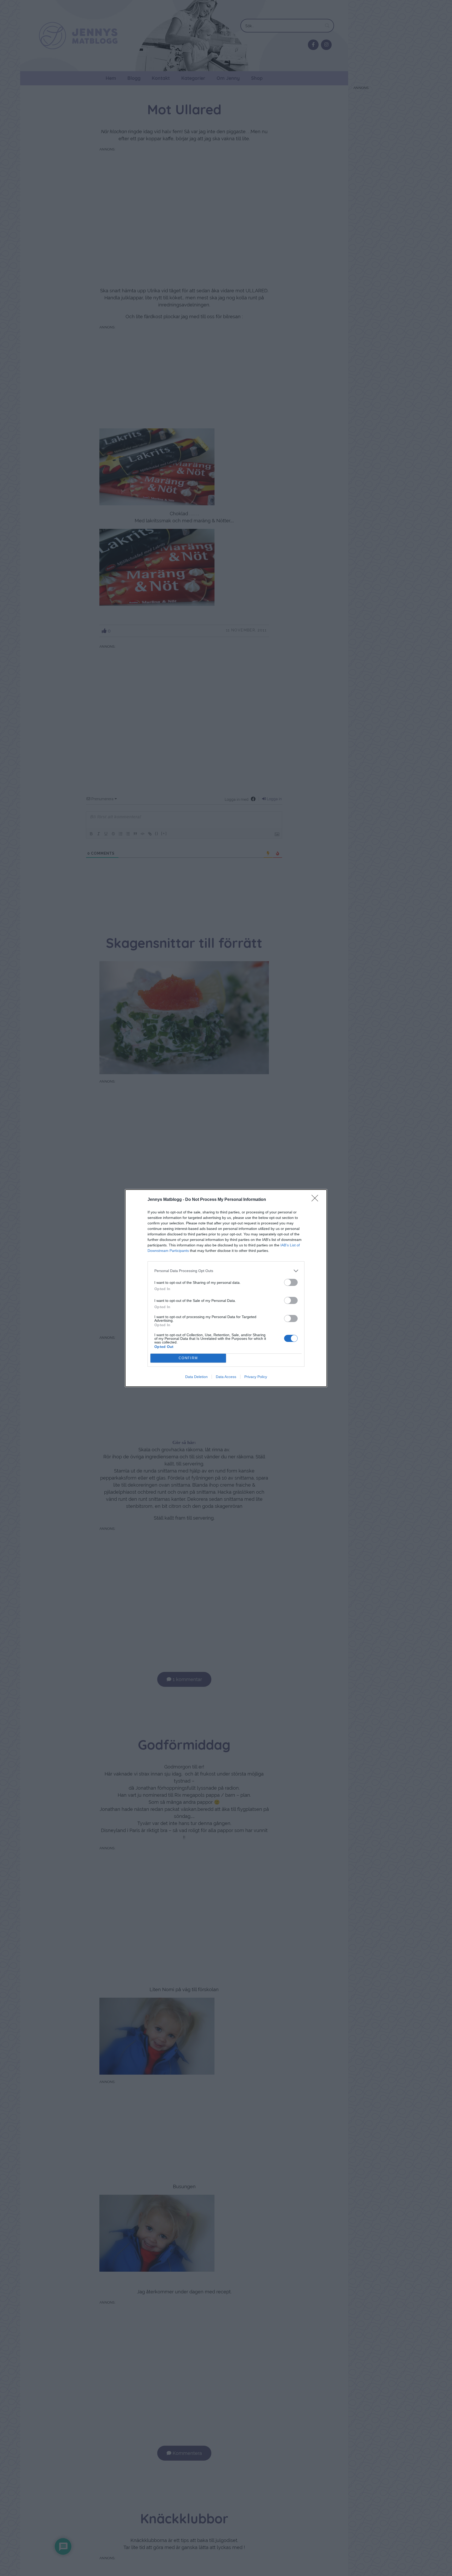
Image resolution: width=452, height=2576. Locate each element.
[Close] (317, 1200)
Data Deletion (196, 1377)
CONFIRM (188, 1358)
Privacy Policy (256, 1377)
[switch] (291, 1282)
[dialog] (226, 1288)
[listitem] (226, 1271)
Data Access (226, 1377)
